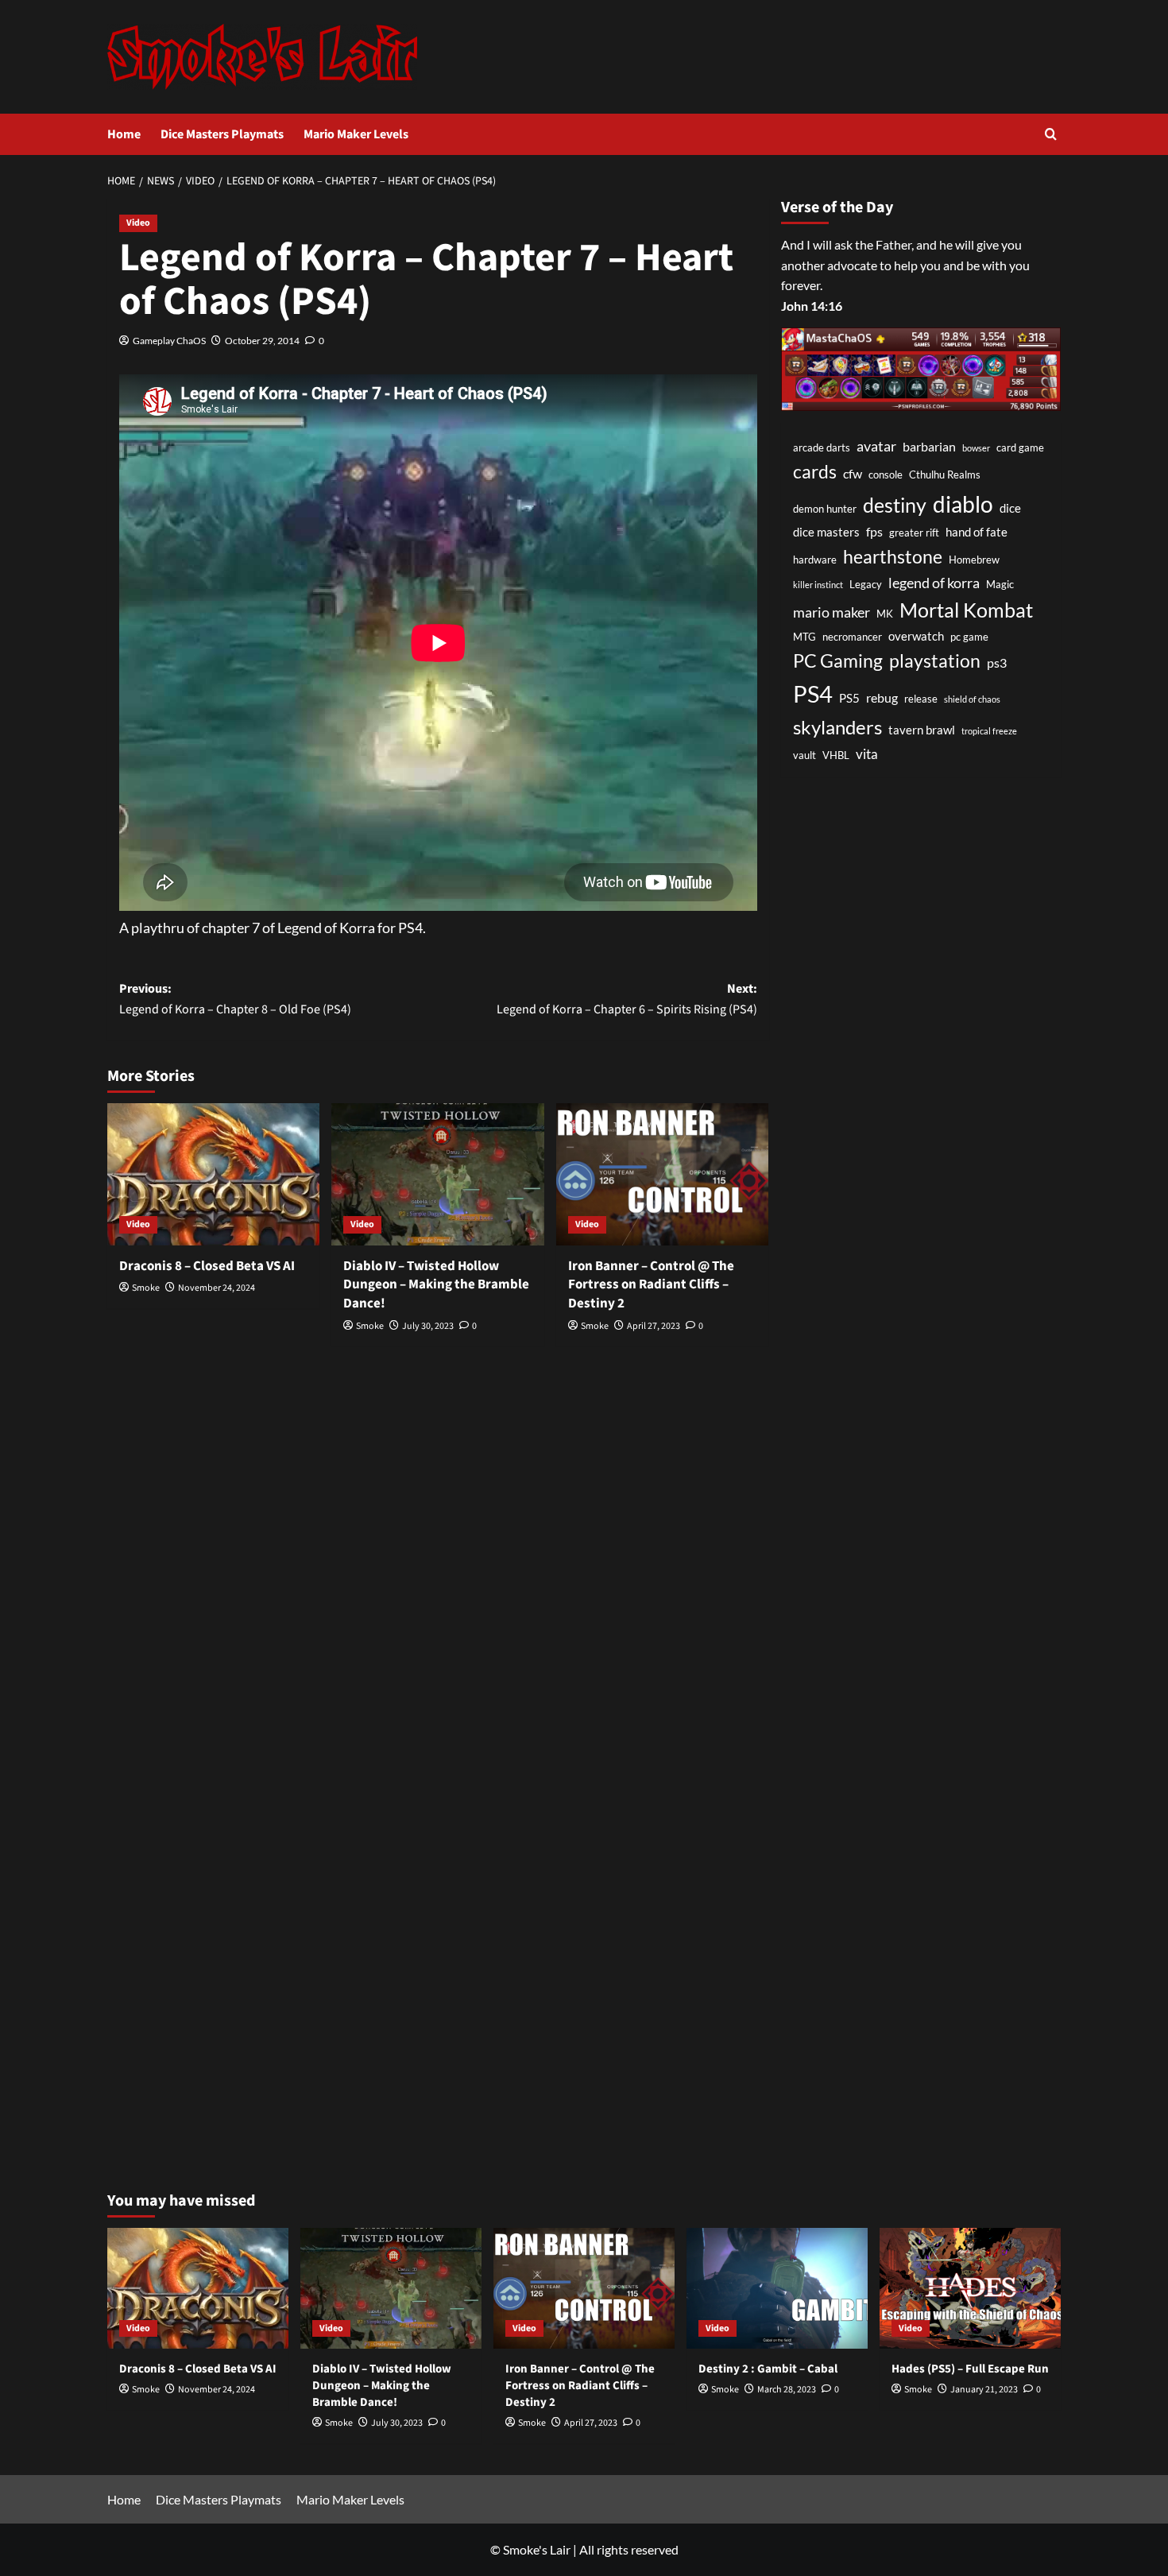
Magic (1000, 584)
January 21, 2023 (984, 2390)
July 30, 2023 (428, 1326)
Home (124, 134)
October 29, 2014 (262, 341)
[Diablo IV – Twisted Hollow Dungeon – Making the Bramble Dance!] (437, 1174)
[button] (1051, 134)
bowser (976, 448)
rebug (882, 698)
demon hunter (825, 509)
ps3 (997, 662)
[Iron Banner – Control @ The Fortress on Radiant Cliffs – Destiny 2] (662, 1174)
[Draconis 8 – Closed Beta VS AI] (213, 1174)
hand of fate (977, 533)
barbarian (929, 446)
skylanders (837, 728)
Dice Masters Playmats (222, 134)
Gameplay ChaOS (169, 341)
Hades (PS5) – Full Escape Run (970, 2369)
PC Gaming (838, 660)
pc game (969, 637)
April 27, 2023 (654, 1326)
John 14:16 (812, 306)
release (921, 699)
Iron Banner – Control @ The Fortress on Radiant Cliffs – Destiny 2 (651, 1285)
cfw (853, 473)
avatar (876, 446)
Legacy (866, 584)
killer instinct (818, 585)
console (886, 475)
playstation (935, 660)
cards (815, 471)
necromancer (852, 637)
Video (138, 223)
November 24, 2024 (217, 1288)
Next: (627, 999)
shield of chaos (972, 700)
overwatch (916, 636)
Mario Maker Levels (356, 134)
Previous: (235, 999)
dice (1010, 508)
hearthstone (893, 556)
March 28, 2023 (787, 2390)
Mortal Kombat (966, 610)
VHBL (836, 755)
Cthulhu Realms (945, 475)
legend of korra (934, 583)
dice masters (826, 533)
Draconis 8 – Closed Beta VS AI (207, 1266)
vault (804, 755)
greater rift (914, 533)
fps (874, 532)
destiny (895, 505)
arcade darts (822, 447)
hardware (815, 560)
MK (885, 614)
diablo (963, 504)
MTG (804, 637)
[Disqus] (438, 1568)
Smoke (146, 1288)
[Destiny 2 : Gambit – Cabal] (777, 2288)
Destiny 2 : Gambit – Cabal (768, 2369)
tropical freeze (989, 732)
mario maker (832, 612)
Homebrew (974, 560)
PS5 (849, 699)
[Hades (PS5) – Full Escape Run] (970, 2288)
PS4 (813, 694)
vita (867, 754)
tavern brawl (922, 731)
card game (1020, 447)
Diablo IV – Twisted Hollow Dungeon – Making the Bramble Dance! (436, 1285)
